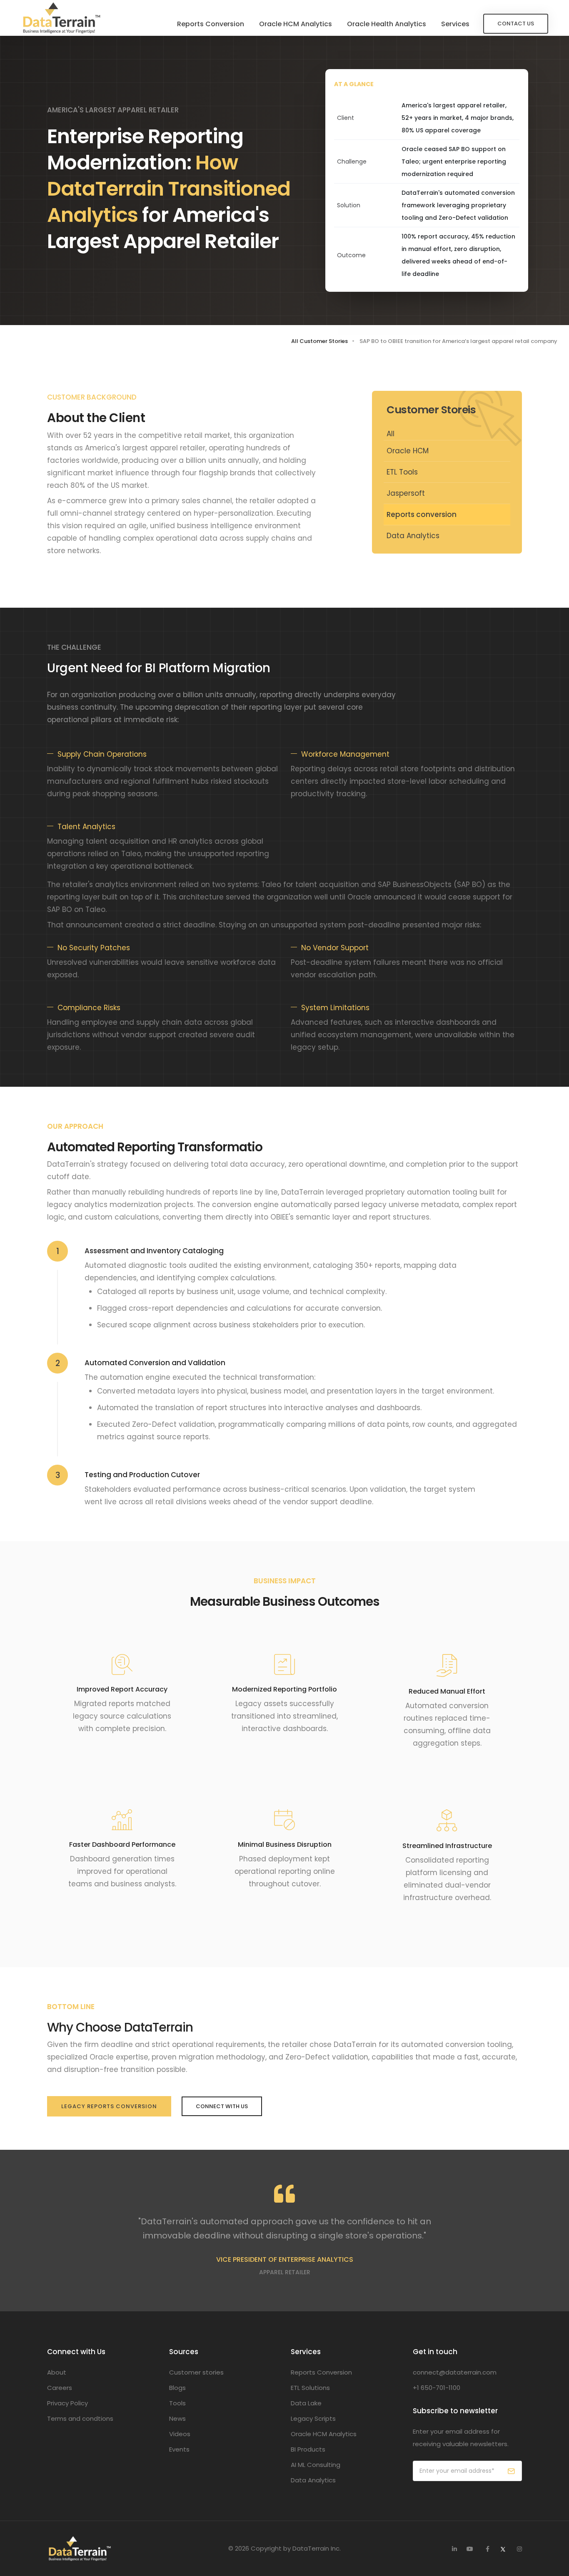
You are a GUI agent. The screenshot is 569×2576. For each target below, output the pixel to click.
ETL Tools (402, 472)
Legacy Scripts (313, 2418)
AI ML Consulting (316, 2465)
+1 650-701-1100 (437, 2388)
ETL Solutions (310, 2388)
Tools (177, 2403)
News (177, 2418)
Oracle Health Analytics (387, 24)
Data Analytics (413, 536)
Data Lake (306, 2403)
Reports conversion (422, 514)
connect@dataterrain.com (455, 2372)
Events (179, 2449)
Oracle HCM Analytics (296, 24)
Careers (60, 2388)
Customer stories (196, 2372)
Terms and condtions (80, 2418)
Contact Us (516, 24)
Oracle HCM (408, 451)
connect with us (222, 2106)
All (391, 434)
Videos (180, 2434)
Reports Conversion (211, 24)
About (57, 2372)
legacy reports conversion (109, 2106)
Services (455, 24)
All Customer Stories (319, 341)
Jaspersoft (406, 493)
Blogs (177, 2388)
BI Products (308, 2449)
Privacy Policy (67, 2403)
